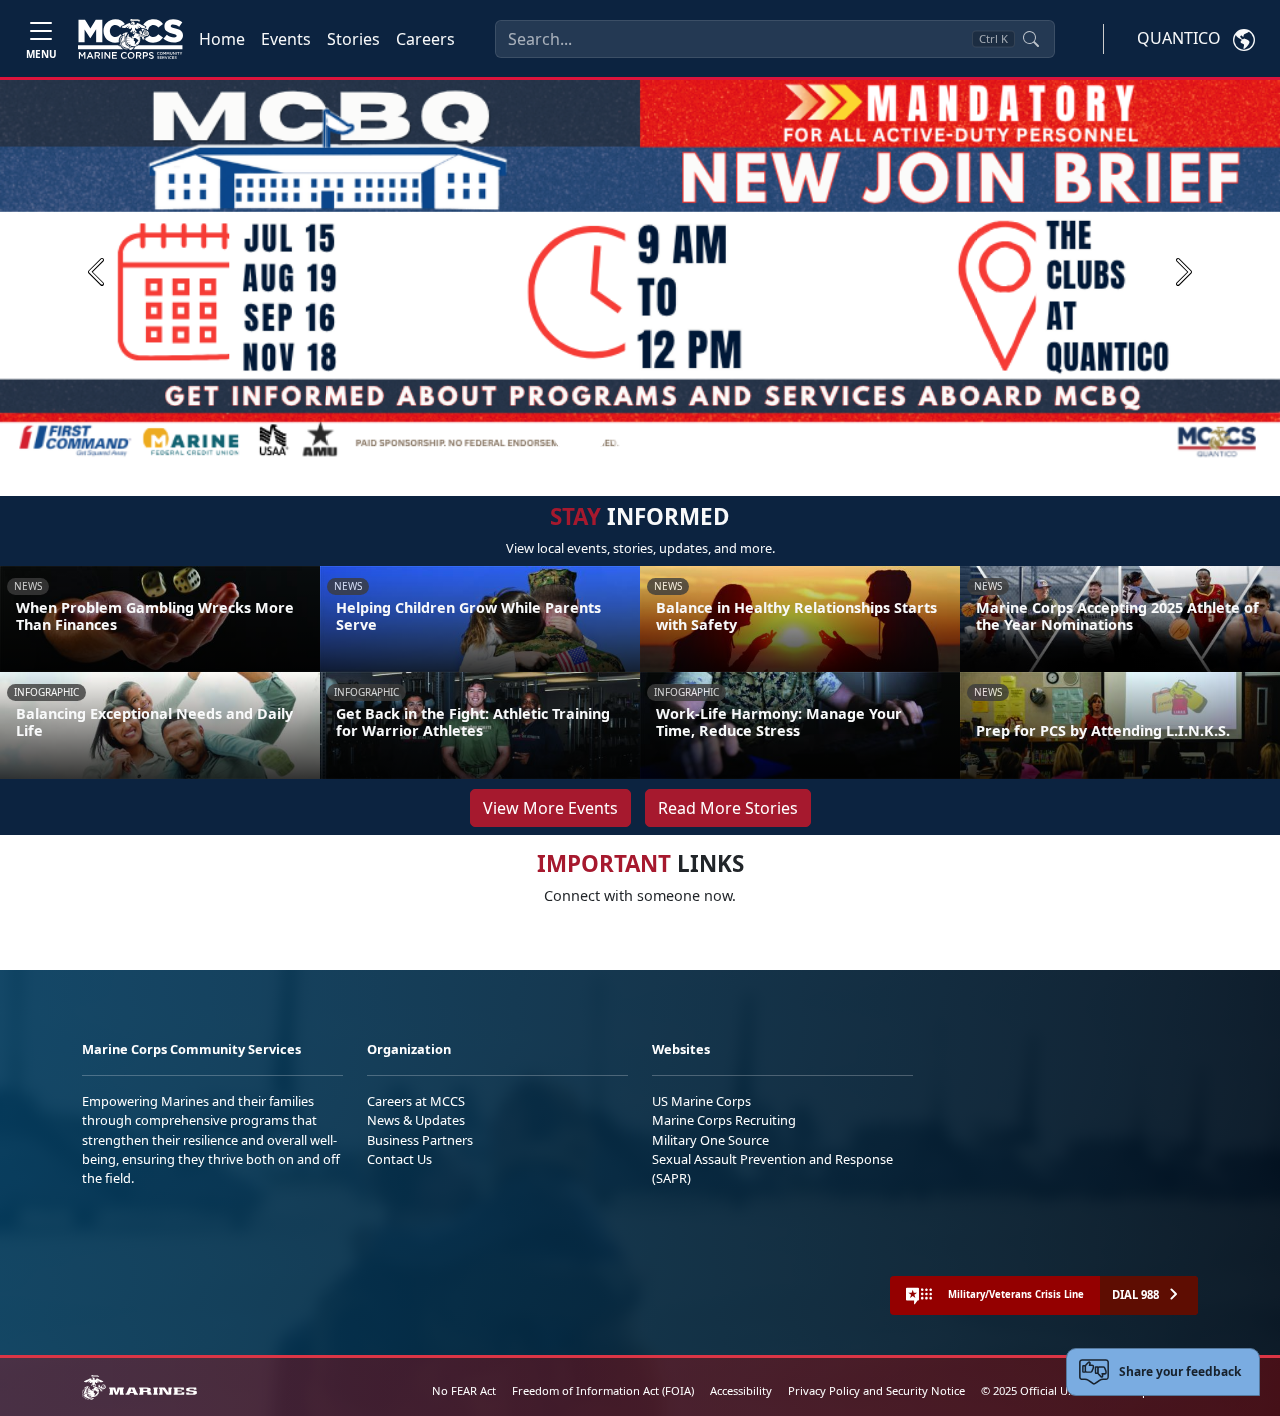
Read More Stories (728, 808)
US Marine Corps (701, 1101)
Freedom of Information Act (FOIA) (603, 1390)
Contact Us (399, 1159)
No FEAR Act (464, 1390)
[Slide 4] (668, 439)
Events (286, 39)
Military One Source (710, 1140)
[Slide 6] (716, 439)
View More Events (550, 808)
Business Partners (420, 1140)
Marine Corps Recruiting (724, 1120)
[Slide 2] (620, 439)
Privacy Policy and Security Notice (876, 1390)
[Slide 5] (692, 439)
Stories (353, 39)
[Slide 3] (644, 439)
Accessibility (741, 1390)
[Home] (130, 39)
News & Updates (416, 1120)
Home (222, 39)
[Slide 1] (580, 439)
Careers (425, 39)
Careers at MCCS (416, 1101)
